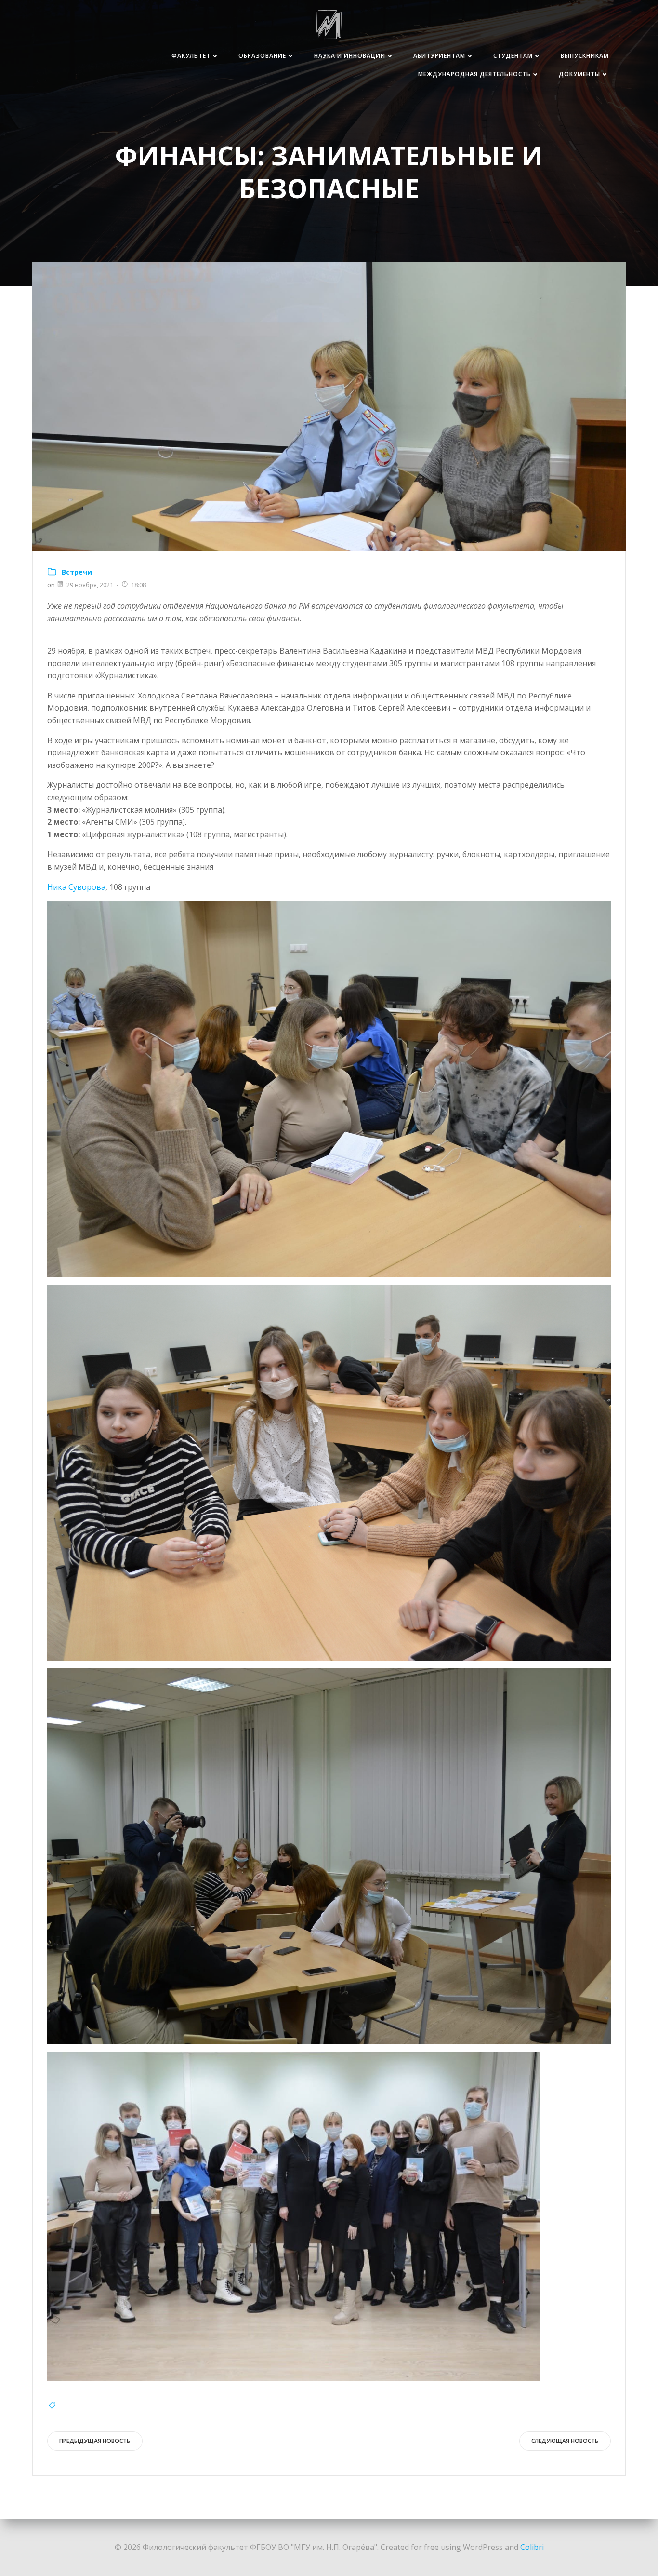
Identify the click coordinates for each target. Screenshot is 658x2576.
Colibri (532, 2547)
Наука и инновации (350, 56)
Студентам (513, 56)
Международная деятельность (474, 74)
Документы (579, 74)
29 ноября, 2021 (90, 585)
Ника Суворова (76, 887)
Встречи (77, 572)
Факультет (191, 56)
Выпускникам (585, 56)
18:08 (138, 585)
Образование (262, 56)
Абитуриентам (439, 56)
